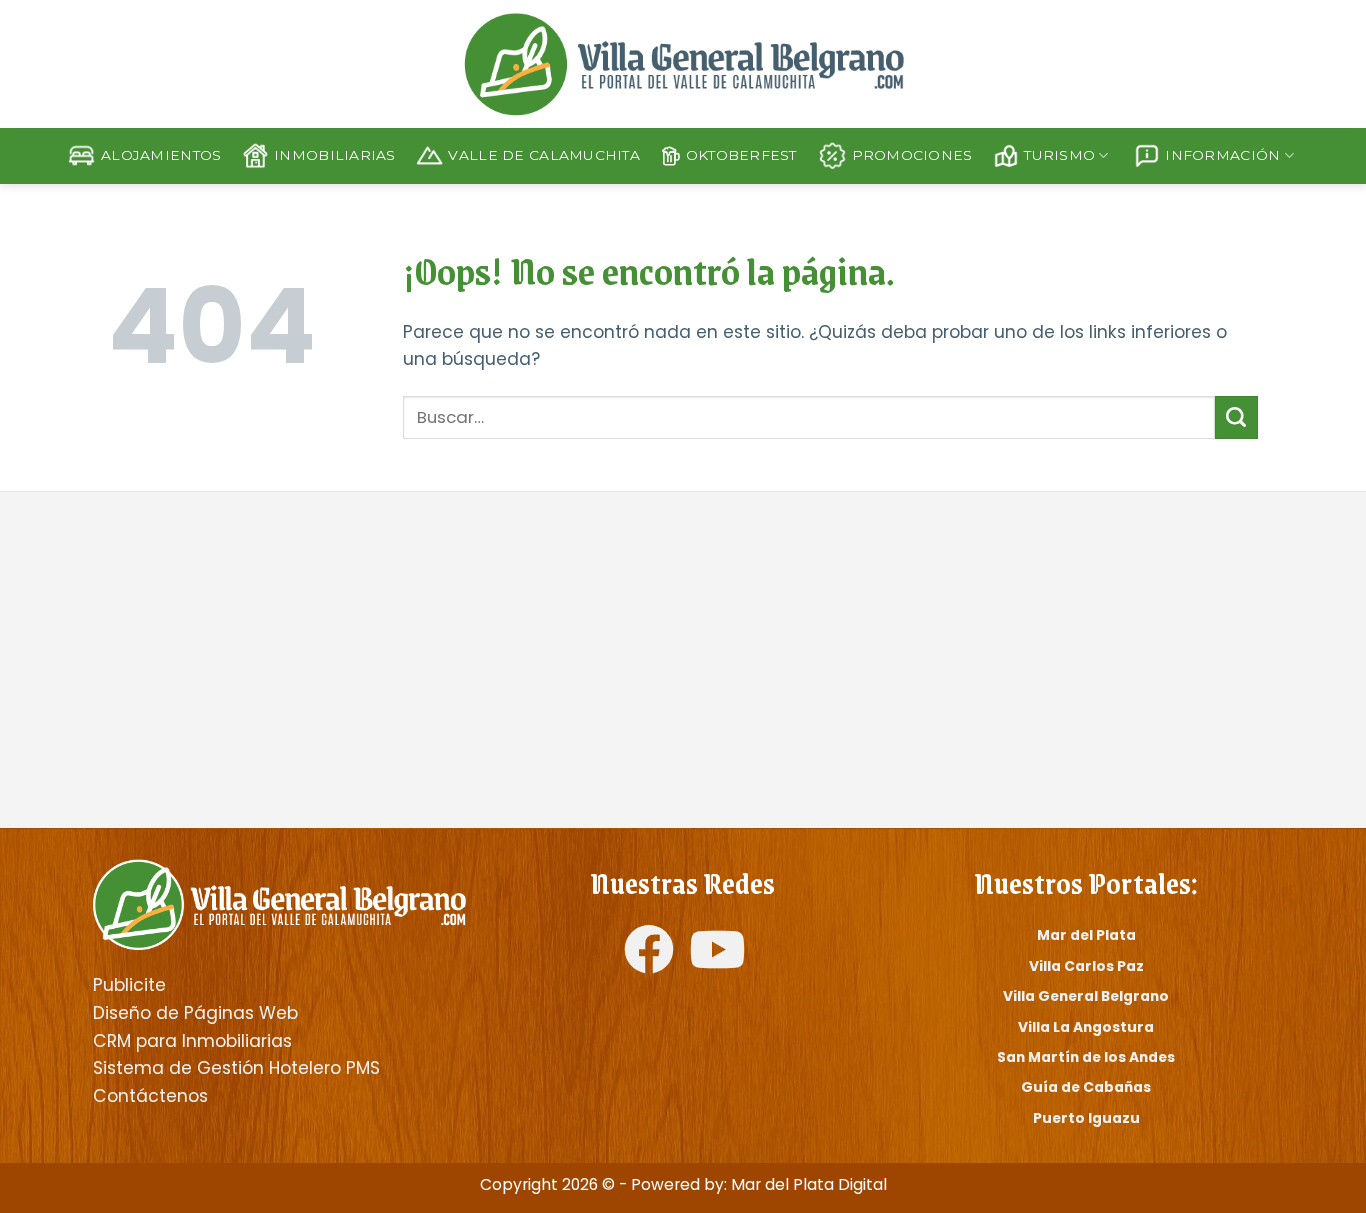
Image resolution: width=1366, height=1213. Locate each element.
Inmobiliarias (335, 155)
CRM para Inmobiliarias (192, 1041)
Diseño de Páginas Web (195, 1013)
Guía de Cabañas (1086, 1087)
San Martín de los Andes (1086, 1057)
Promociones (912, 155)
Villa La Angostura (1086, 1027)
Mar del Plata (1086, 935)
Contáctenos (150, 1096)
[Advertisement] (380, 662)
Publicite (129, 985)
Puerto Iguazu (1086, 1118)
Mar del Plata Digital (809, 1184)
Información (1222, 155)
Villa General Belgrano (1086, 996)
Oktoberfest (741, 155)
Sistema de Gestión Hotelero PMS (236, 1068)
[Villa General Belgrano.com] (279, 903)
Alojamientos (161, 155)
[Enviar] (1236, 417)
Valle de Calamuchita (544, 155)
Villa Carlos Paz (1086, 966)
